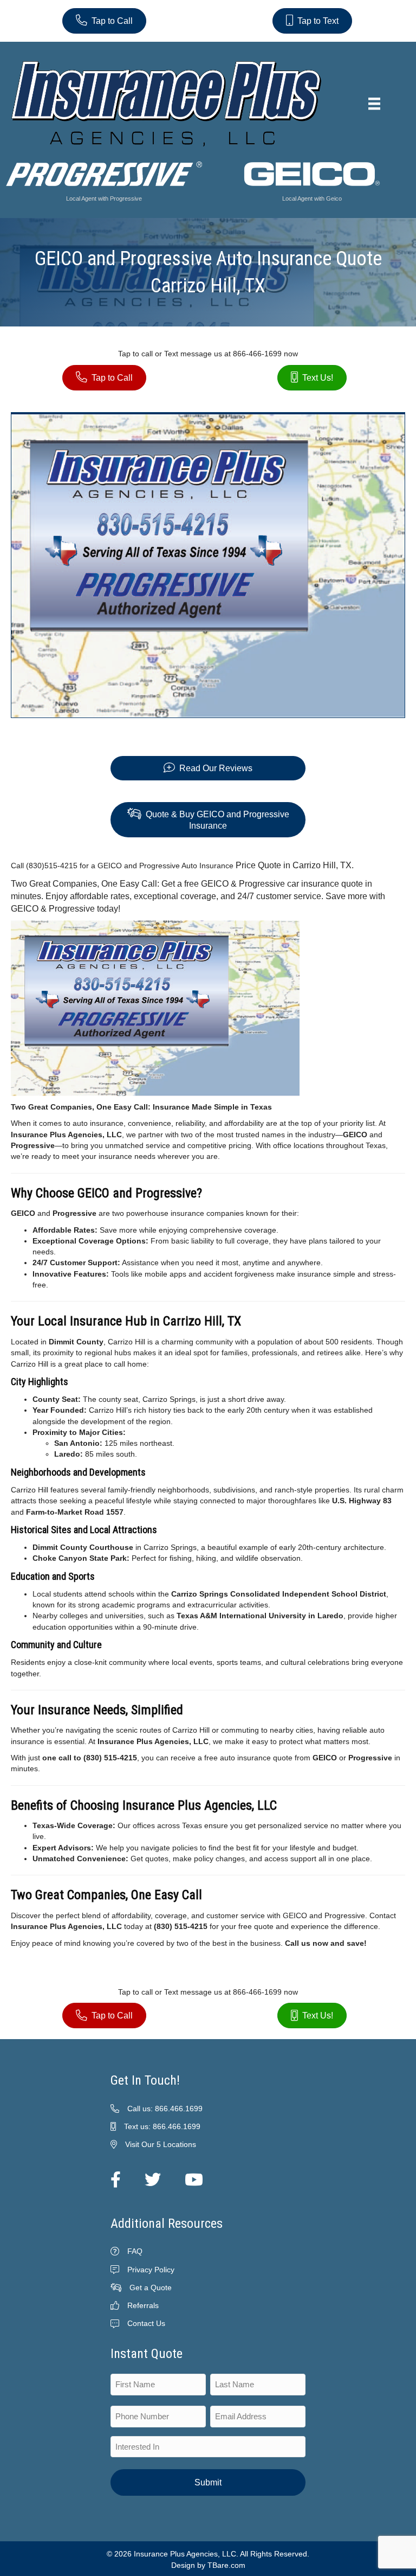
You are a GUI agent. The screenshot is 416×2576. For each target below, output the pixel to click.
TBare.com (226, 2565)
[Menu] (374, 104)
